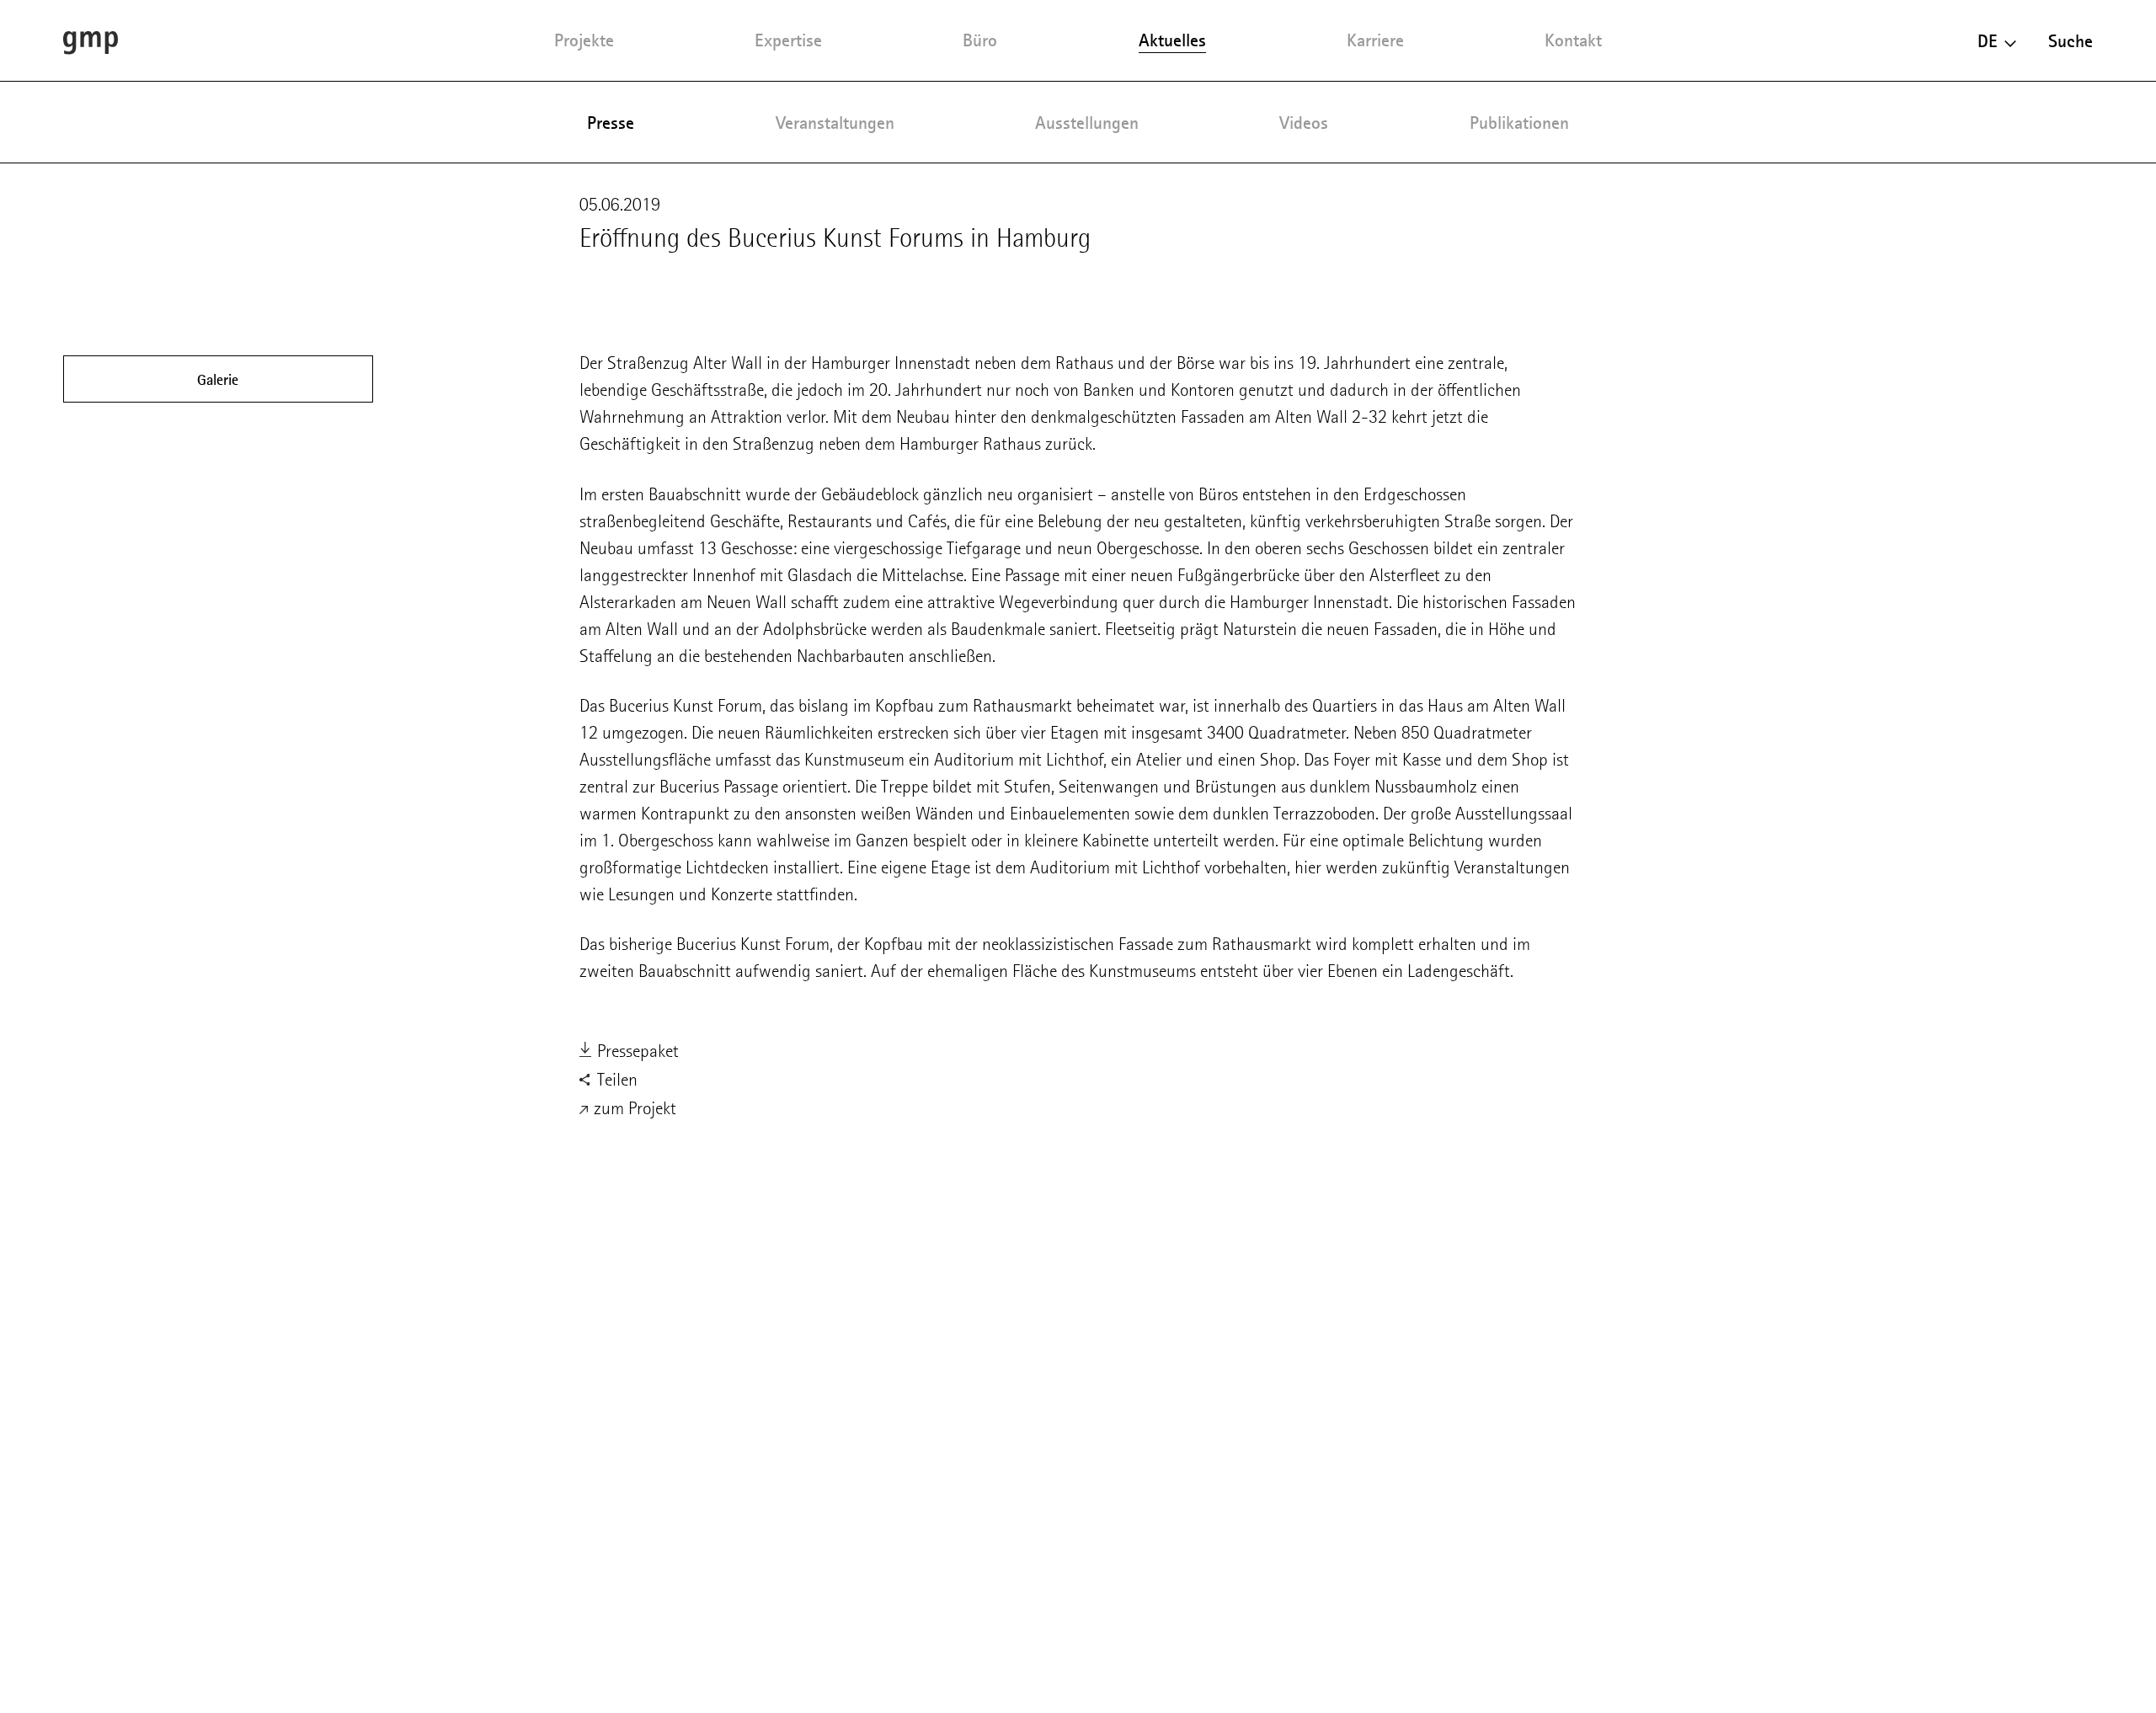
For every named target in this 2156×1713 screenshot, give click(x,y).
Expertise (788, 40)
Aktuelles (1172, 40)
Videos (1304, 123)
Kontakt (1573, 40)
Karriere (1375, 40)
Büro (980, 40)
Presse (611, 123)
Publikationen (1519, 123)
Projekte (584, 40)
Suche (2071, 41)
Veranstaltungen (835, 123)
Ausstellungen (1087, 123)
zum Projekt (633, 1108)
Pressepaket (636, 1051)
